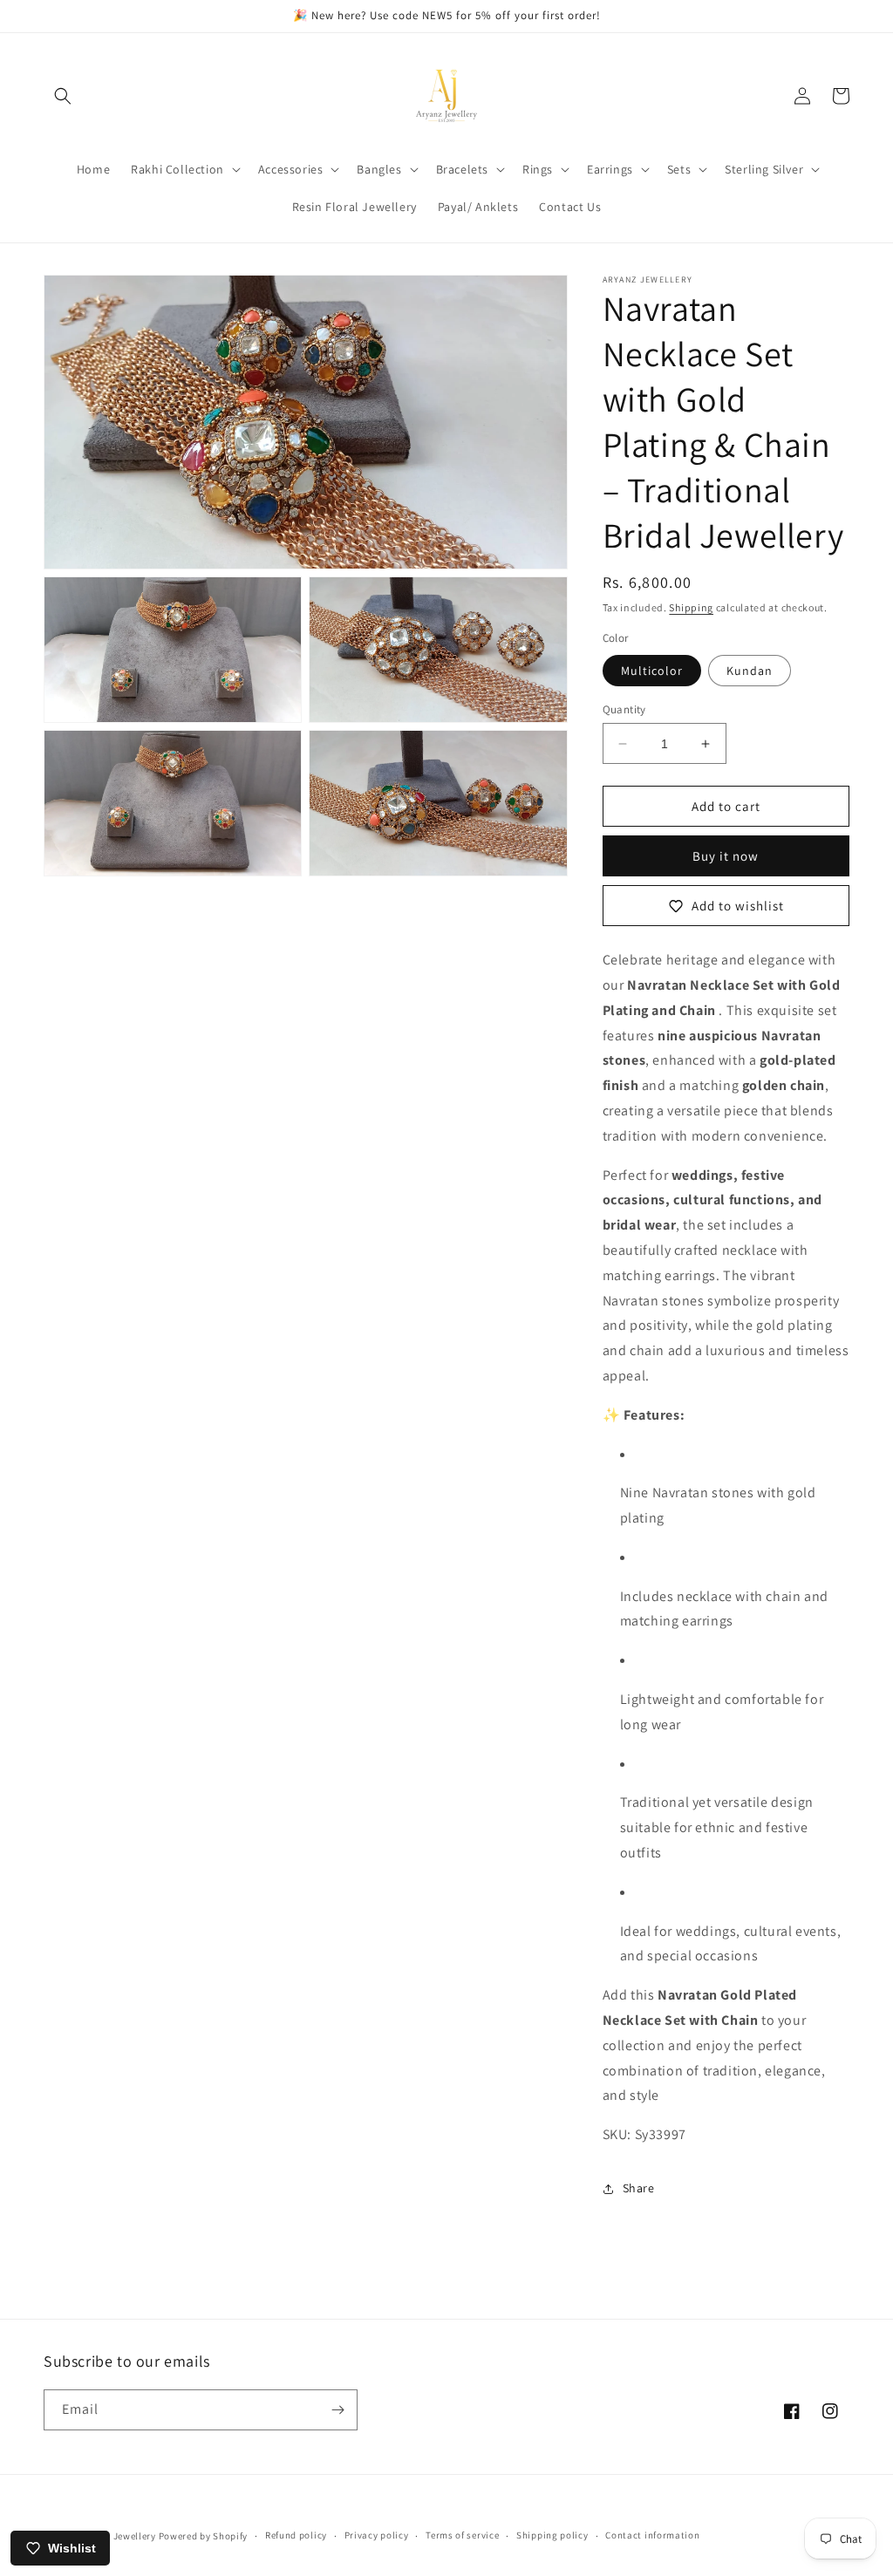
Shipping (691, 607)
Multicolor (652, 671)
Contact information (652, 2535)
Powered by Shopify (204, 2536)
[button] (63, 96)
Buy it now (726, 856)
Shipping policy (552, 2535)
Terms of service (462, 2535)
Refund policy (296, 2535)
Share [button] (639, 2188)
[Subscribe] (337, 2410)
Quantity (624, 709)
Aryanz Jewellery (118, 2536)
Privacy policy (377, 2535)
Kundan (750, 671)
